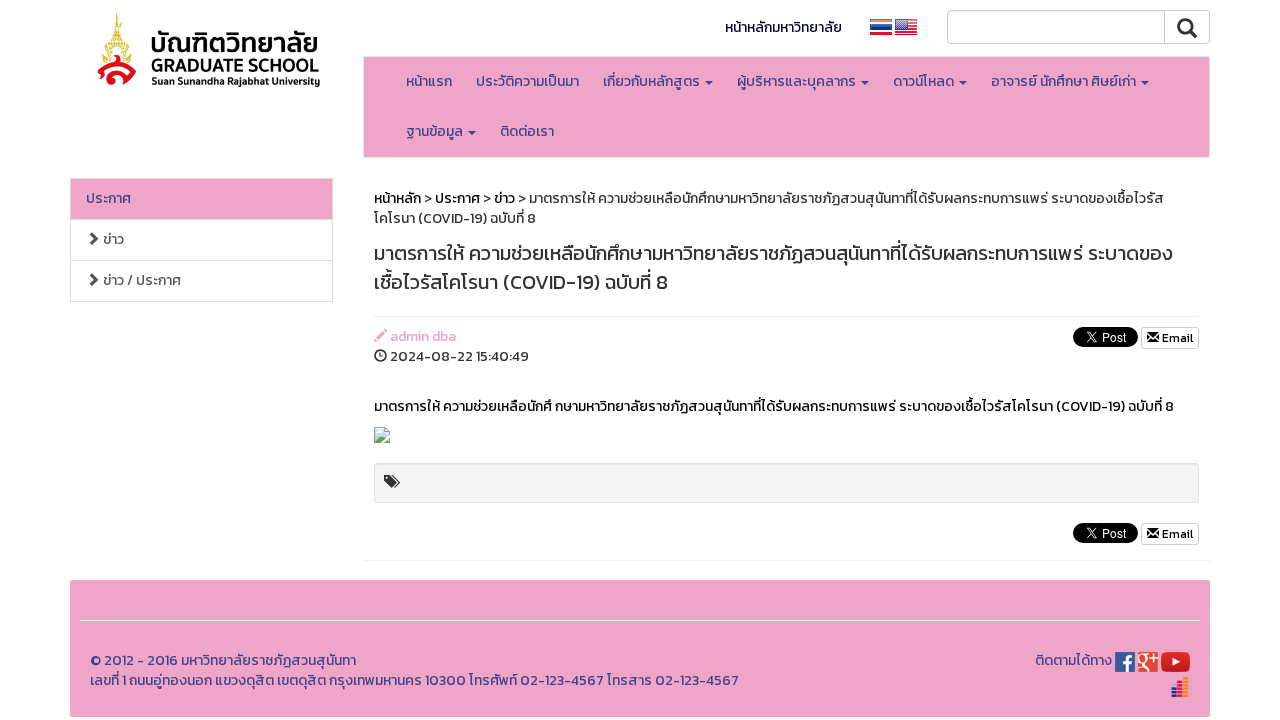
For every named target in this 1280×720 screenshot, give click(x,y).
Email (1176, 338)
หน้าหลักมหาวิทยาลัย (783, 27)
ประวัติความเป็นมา (527, 81)
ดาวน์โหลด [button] (925, 81)
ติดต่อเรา (527, 131)
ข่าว (112, 239)
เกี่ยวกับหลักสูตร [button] (653, 81)
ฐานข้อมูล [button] (436, 131)
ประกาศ (108, 198)
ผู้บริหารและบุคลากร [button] (798, 81)
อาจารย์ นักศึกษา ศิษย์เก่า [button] (1065, 81)
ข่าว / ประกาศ (140, 280)
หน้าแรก (429, 81)
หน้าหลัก (397, 198)
